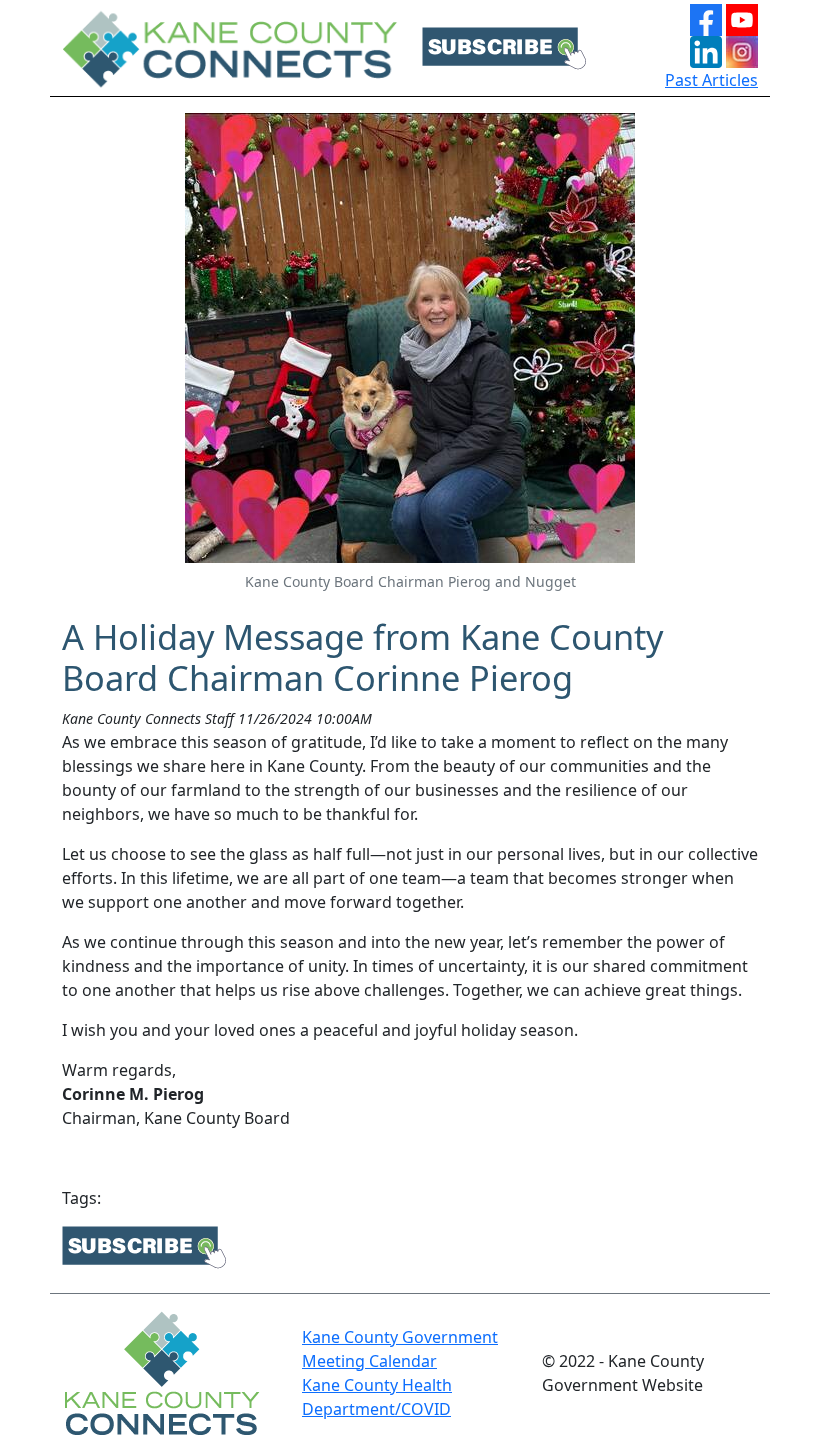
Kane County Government (400, 1337)
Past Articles (711, 80)
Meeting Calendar (369, 1361)
